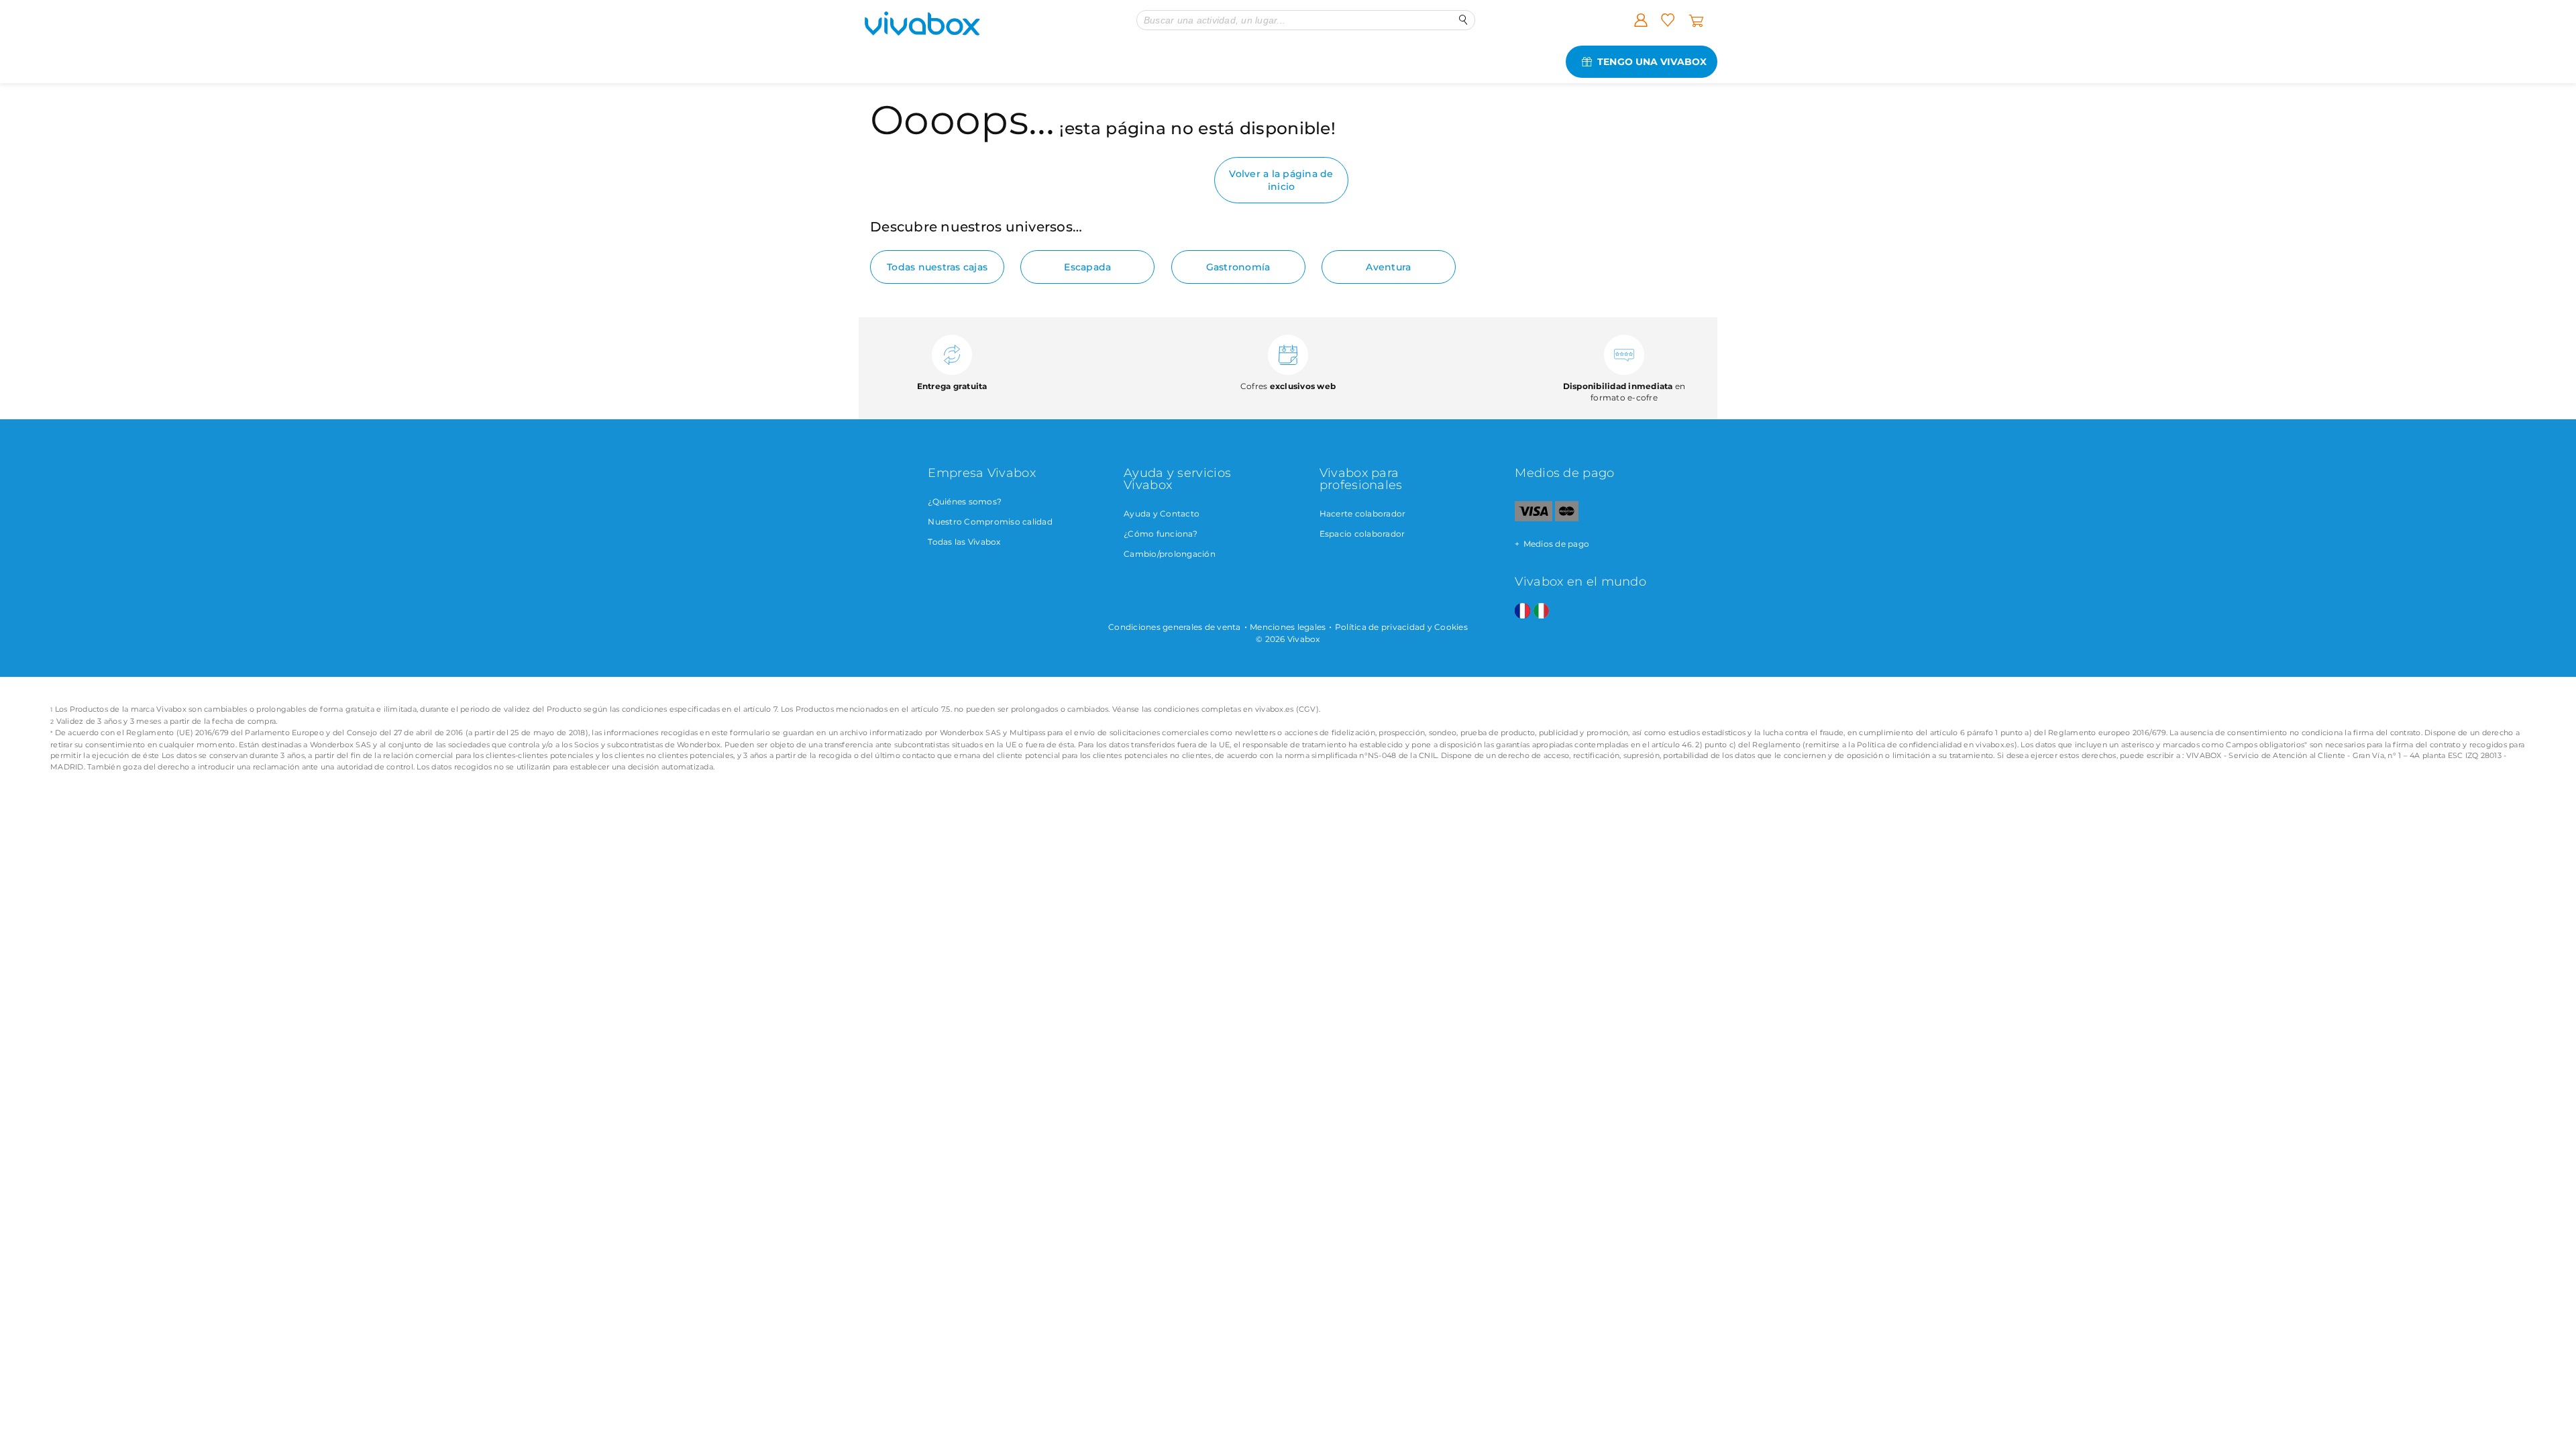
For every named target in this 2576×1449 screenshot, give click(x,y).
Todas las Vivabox (964, 542)
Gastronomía (1238, 267)
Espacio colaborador (1362, 534)
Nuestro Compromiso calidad (990, 522)
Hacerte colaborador (1363, 514)
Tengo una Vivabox (1652, 62)
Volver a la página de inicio (1281, 180)
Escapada (1087, 267)
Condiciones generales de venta (1175, 627)
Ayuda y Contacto (1162, 514)
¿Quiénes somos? (965, 501)
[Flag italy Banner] (1541, 611)
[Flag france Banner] (1522, 611)
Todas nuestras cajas (937, 267)
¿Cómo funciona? (1161, 534)
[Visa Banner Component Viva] (1533, 518)
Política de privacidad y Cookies (1401, 627)
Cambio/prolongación (1170, 554)
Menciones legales (1288, 627)
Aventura (1388, 267)
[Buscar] (1463, 20)
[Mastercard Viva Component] (1567, 518)
